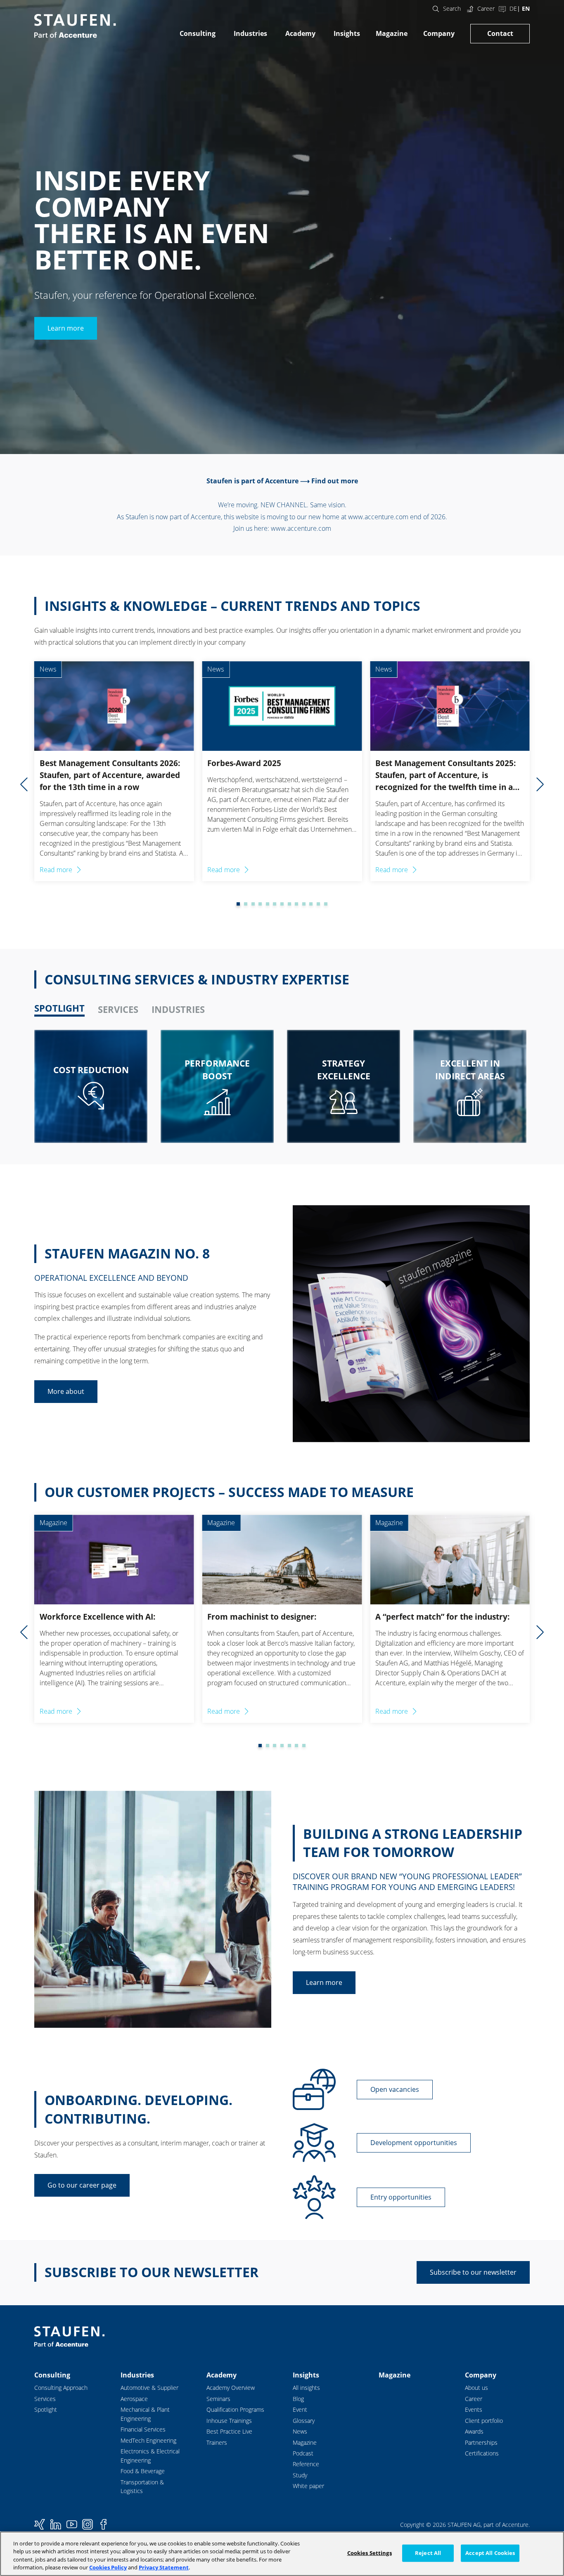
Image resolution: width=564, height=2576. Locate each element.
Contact (500, 33)
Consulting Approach (61, 2388)
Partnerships (481, 2442)
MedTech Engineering (148, 2440)
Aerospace (134, 2399)
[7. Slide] (275, 904)
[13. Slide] (318, 904)
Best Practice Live (229, 2431)
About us (476, 2388)
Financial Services (143, 2429)
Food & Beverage (143, 2471)
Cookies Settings (370, 2553)
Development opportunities (414, 2143)
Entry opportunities (401, 2197)
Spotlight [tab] (59, 1008)
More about (66, 1391)
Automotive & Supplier (149, 2388)
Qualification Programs (235, 2409)
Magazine (392, 33)
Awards (474, 2431)
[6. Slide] (268, 904)
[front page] (75, 26)
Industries (250, 33)
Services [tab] (118, 1009)
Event (300, 2409)
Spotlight (46, 2409)
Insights (347, 33)
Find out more (335, 481)
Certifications (482, 2453)
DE (513, 8)
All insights (306, 2388)
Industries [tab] (178, 1009)
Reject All (428, 2553)
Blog (298, 2399)
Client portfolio (484, 2421)
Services (45, 2399)
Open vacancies (395, 2089)
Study (300, 2475)
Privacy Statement (164, 2567)
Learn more (66, 328)
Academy (300, 33)
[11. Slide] (304, 904)
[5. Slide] (260, 904)
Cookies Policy (108, 2567)
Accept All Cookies (490, 2553)
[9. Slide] (289, 904)
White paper (308, 2486)
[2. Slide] (238, 904)
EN (526, 8)
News (300, 2431)
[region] (282, 2554)
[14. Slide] (326, 904)
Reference (306, 2464)
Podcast (303, 2453)
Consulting (198, 33)
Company (439, 33)
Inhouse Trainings (229, 2421)
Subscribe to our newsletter (473, 2272)
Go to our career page (82, 2185)
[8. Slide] (282, 904)
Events (474, 2409)
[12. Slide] (311, 904)
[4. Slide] (253, 904)
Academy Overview (231, 2388)
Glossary (304, 2421)
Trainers (217, 2442)
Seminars (218, 2399)
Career (486, 8)
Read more (56, 870)
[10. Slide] (296, 904)
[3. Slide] (246, 904)
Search (452, 8)
